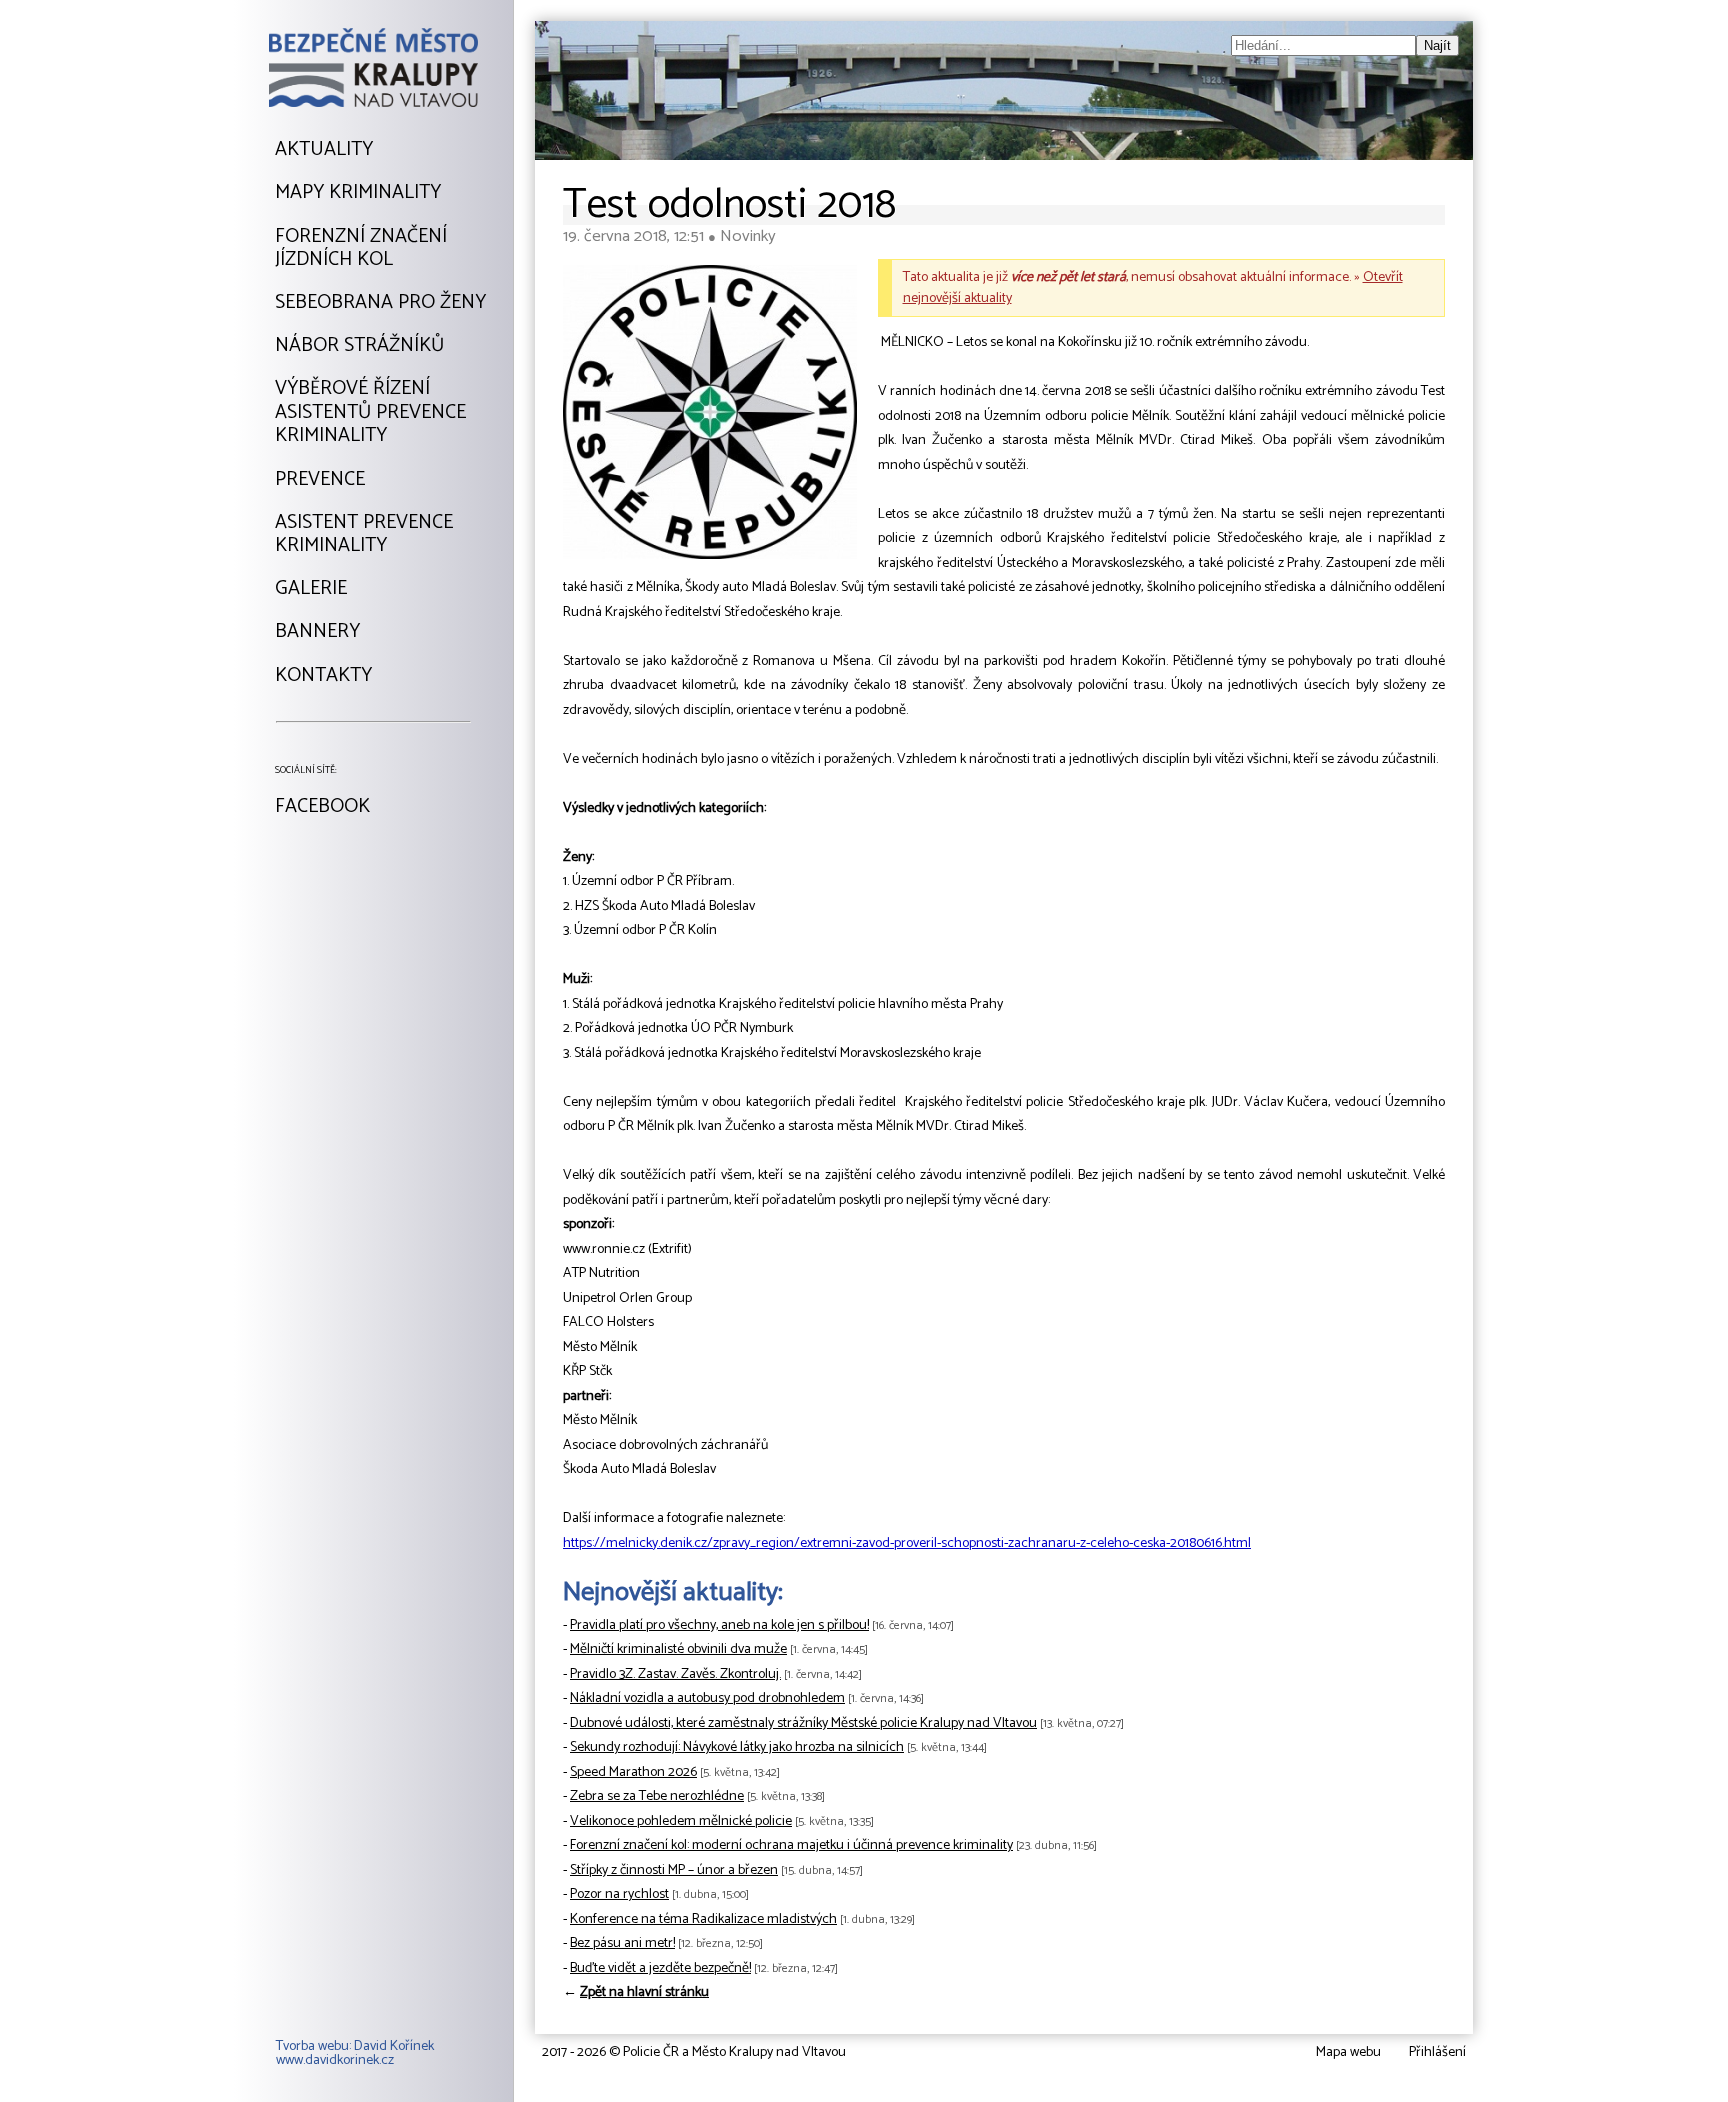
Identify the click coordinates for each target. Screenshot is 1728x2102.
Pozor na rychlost (619, 1894)
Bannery (317, 632)
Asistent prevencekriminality (364, 534)
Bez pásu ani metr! (622, 1943)
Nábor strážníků (359, 346)
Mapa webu (1348, 2052)
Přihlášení (1437, 2052)
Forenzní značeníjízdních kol (361, 248)
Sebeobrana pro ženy (380, 303)
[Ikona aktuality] (710, 417)
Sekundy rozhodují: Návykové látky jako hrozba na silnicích (737, 1747)
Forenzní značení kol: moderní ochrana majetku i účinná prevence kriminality (791, 1845)
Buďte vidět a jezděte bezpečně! (660, 1968)
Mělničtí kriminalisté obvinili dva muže (678, 1649)
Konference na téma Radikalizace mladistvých (703, 1919)
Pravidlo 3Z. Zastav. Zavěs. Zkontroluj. (675, 1674)
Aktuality (324, 150)
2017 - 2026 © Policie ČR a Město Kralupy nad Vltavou (694, 2052)
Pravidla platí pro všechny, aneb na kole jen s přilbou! (719, 1625)
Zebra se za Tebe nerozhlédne (657, 1796)
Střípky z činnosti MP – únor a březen (674, 1870)
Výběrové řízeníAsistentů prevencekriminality (370, 412)
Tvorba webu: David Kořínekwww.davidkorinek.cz (355, 2054)
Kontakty (323, 676)
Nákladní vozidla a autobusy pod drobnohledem (707, 1698)
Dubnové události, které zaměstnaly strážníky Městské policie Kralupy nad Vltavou (803, 1723)
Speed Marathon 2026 (633, 1772)
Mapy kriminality (358, 193)
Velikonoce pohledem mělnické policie (681, 1821)
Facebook (322, 807)
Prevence (320, 480)
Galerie (311, 589)
